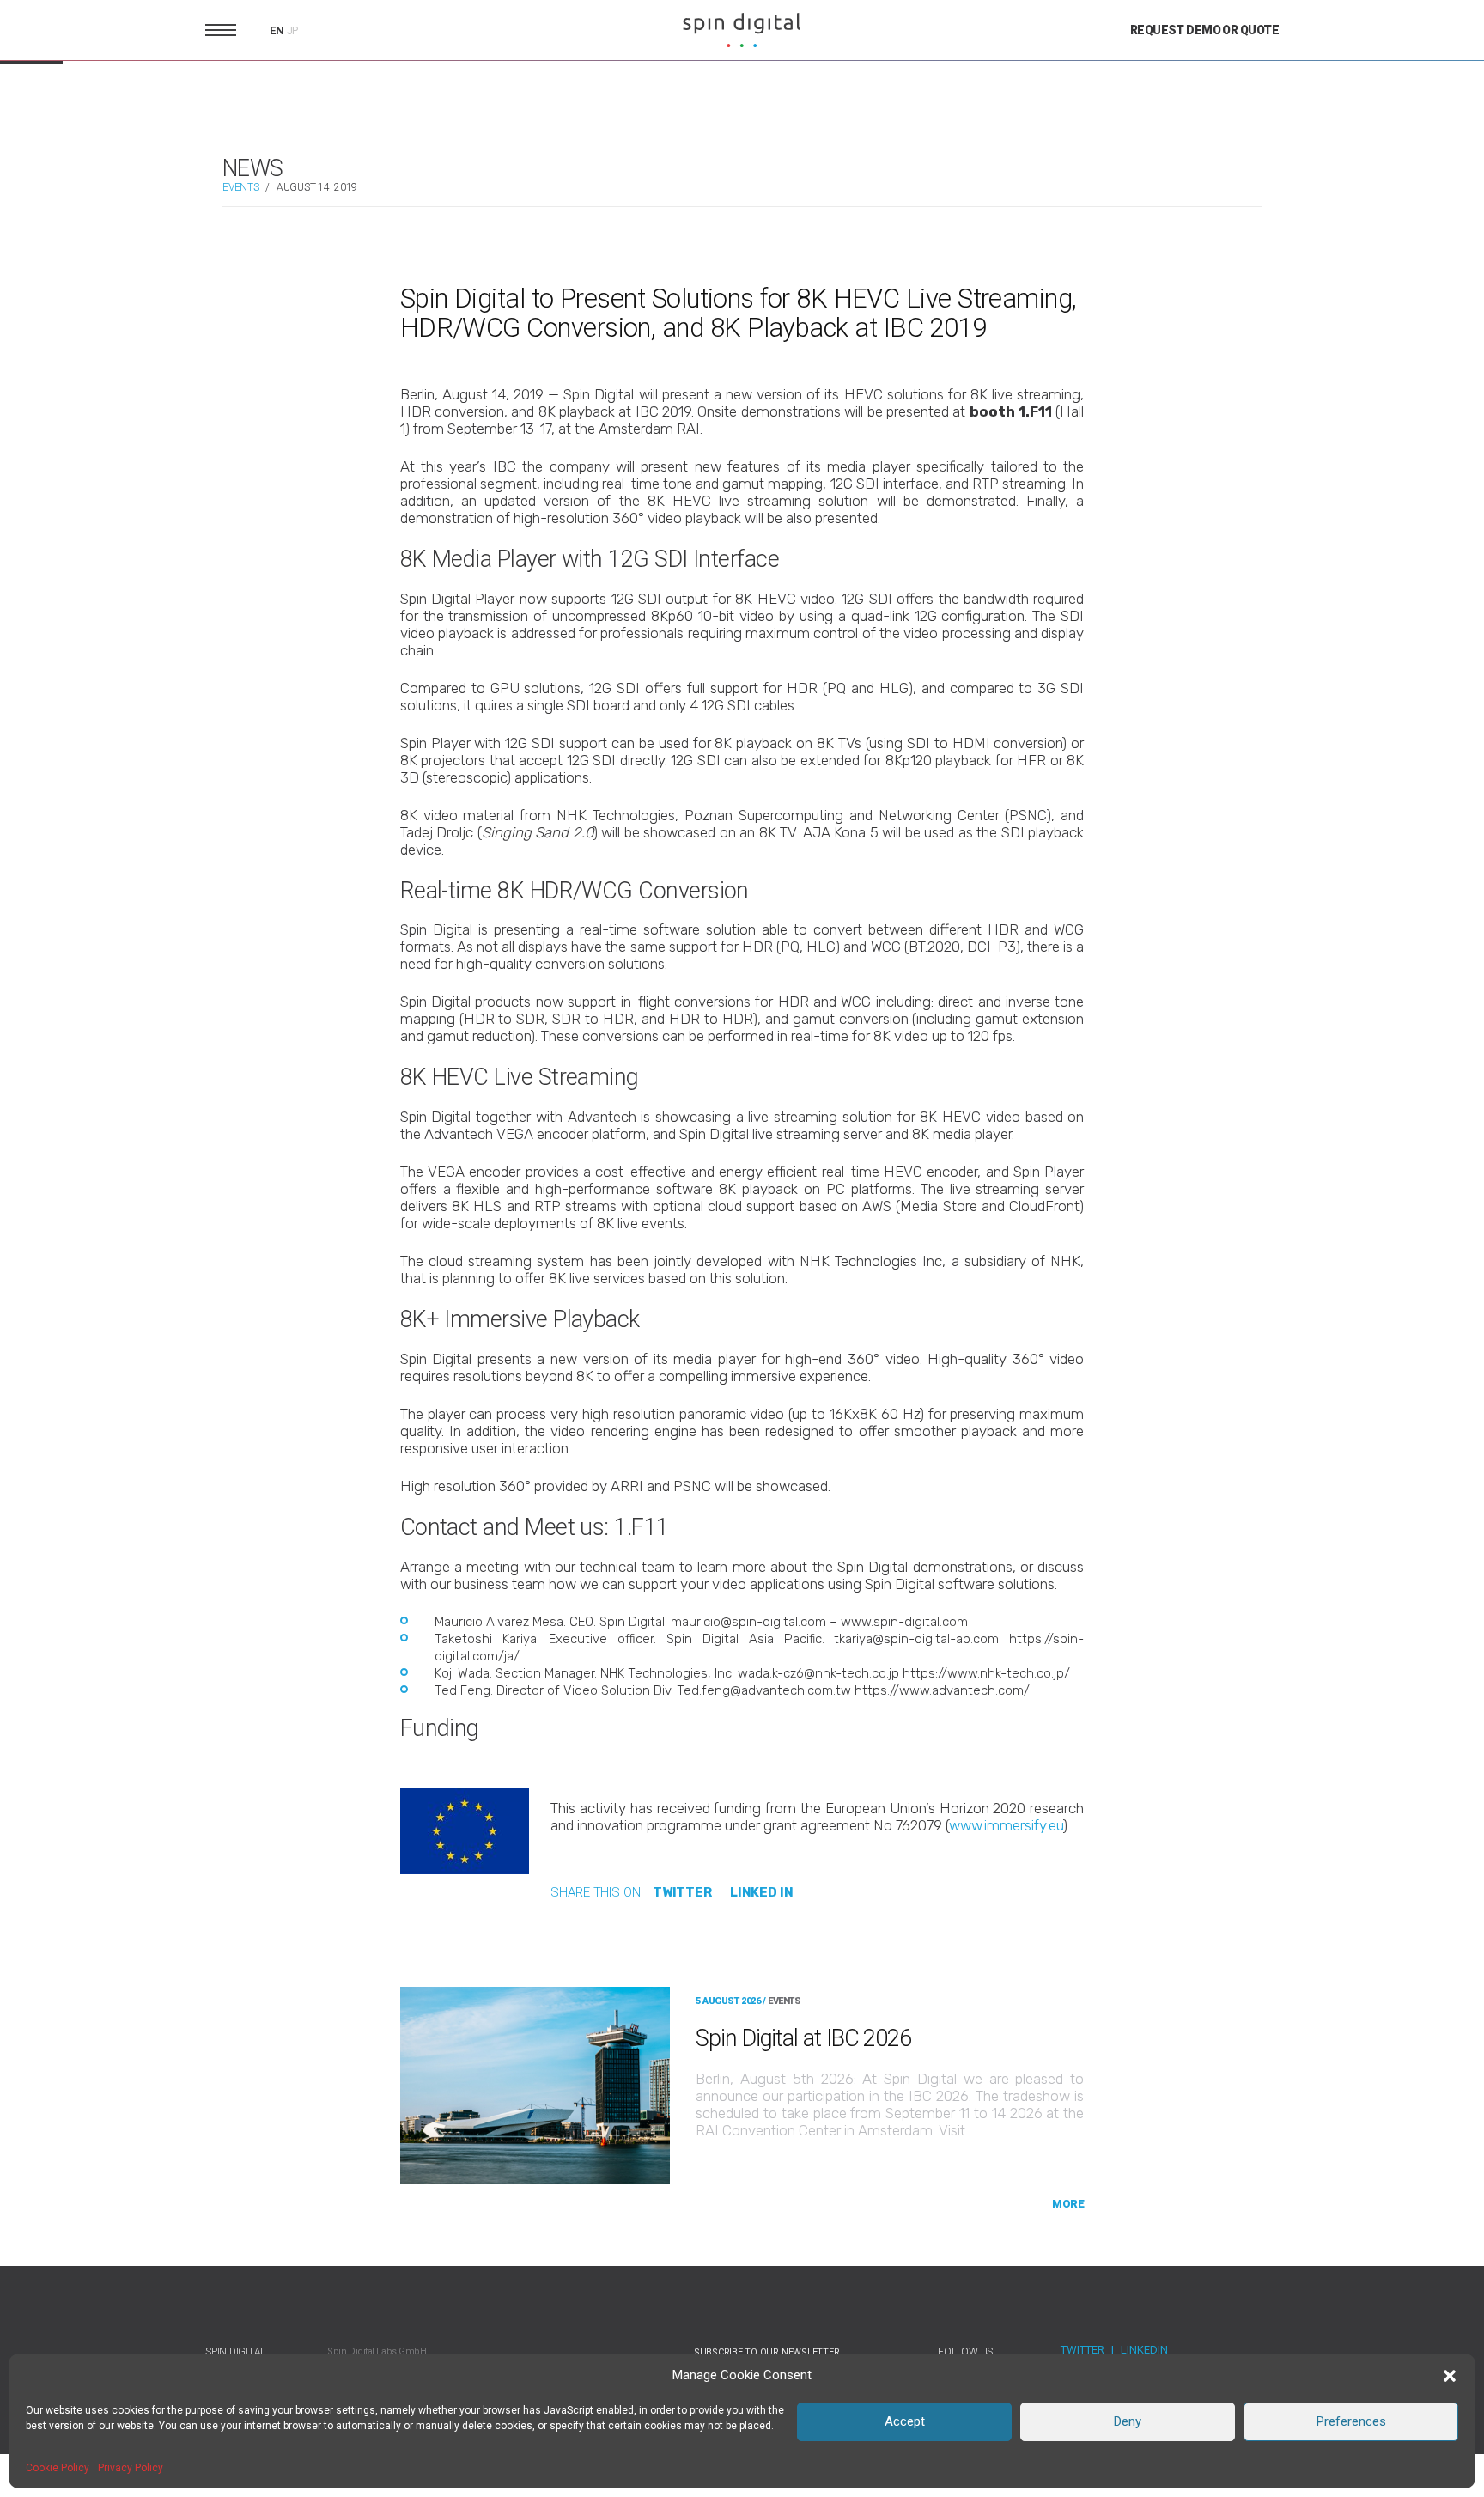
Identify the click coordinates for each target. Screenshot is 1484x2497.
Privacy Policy (131, 2468)
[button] (1450, 2376)
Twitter (1083, 2350)
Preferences (1351, 2421)
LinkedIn (1144, 2350)
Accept (905, 2421)
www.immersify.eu (1006, 1825)
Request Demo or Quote (1204, 30)
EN (277, 30)
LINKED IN (762, 1892)
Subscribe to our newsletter (767, 2352)
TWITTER (682, 1892)
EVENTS (241, 187)
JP (293, 31)
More (1068, 2204)
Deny (1128, 2421)
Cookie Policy (58, 2468)
